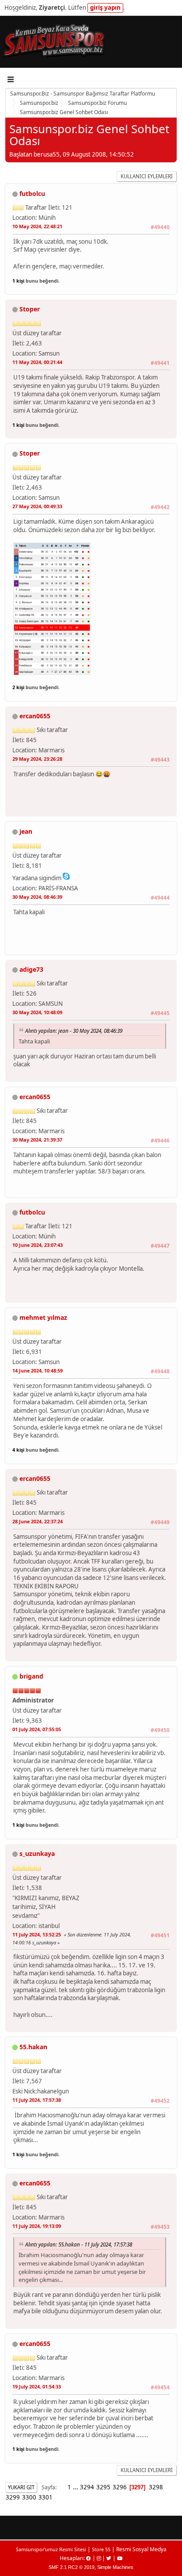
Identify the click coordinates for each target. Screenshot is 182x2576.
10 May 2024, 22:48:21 (37, 226)
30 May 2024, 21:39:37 (37, 1140)
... (76, 2487)
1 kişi (18, 281)
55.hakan (33, 2047)
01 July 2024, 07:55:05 (37, 1729)
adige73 (31, 969)
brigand (31, 1676)
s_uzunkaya (37, 1853)
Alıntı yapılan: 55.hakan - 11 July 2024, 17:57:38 (79, 2244)
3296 (120, 2487)
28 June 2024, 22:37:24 (38, 1521)
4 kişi (18, 1450)
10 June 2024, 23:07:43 (38, 1245)
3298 (156, 2487)
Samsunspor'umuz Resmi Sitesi (51, 2549)
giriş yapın (105, 8)
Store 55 (101, 2549)
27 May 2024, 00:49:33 (37, 506)
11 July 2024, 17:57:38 (37, 2100)
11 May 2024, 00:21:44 (37, 362)
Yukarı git (21, 2487)
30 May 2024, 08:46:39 (37, 897)
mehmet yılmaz (43, 1317)
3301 (45, 2497)
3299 (13, 2497)
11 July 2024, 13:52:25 (37, 1934)
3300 (29, 2497)
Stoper (30, 309)
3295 (103, 2487)
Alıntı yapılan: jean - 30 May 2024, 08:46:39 (74, 1031)
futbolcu (32, 194)
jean (26, 831)
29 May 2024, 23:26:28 (37, 759)
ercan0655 (35, 716)
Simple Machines (115, 2567)
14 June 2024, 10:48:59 (38, 1370)
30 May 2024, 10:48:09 (37, 1012)
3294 (87, 2487)
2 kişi (18, 687)
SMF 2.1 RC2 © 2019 (72, 2567)
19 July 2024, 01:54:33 (37, 2386)
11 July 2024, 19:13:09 (37, 2226)
